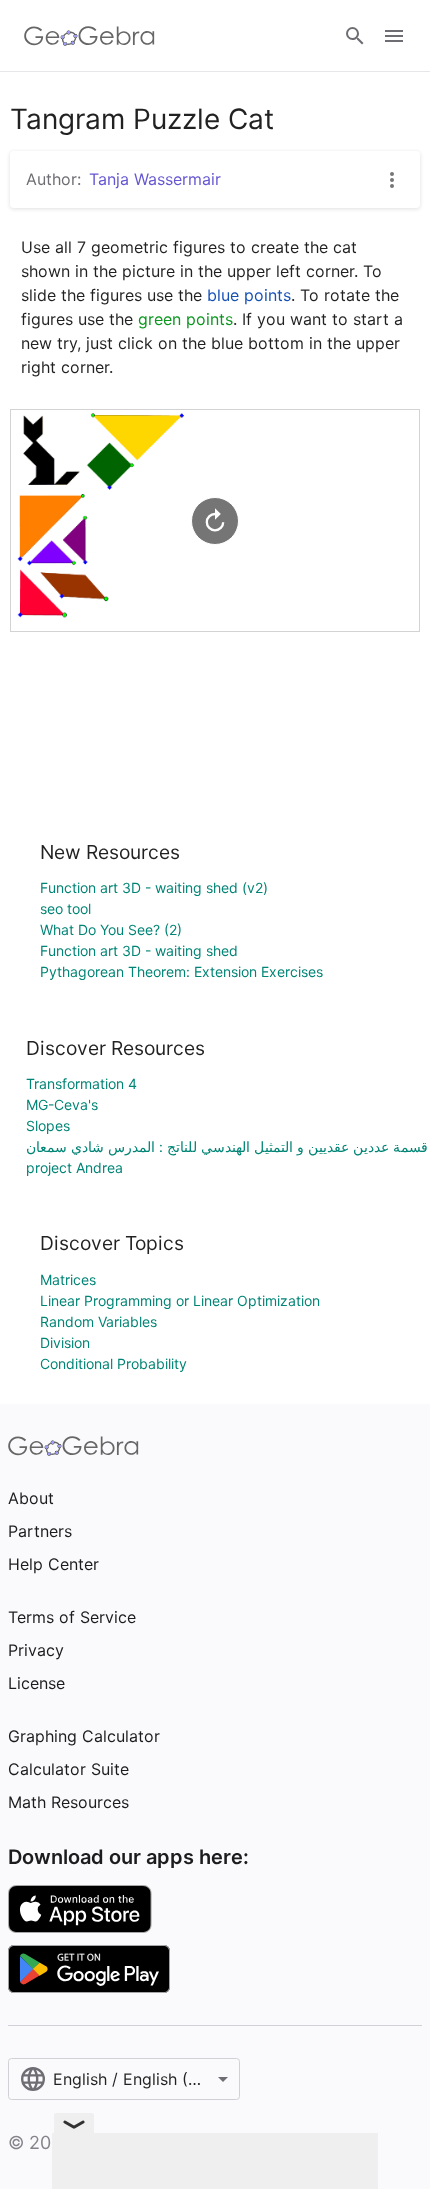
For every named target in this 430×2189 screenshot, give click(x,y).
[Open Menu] (394, 36)
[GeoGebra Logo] (89, 36)
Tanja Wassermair (155, 179)
